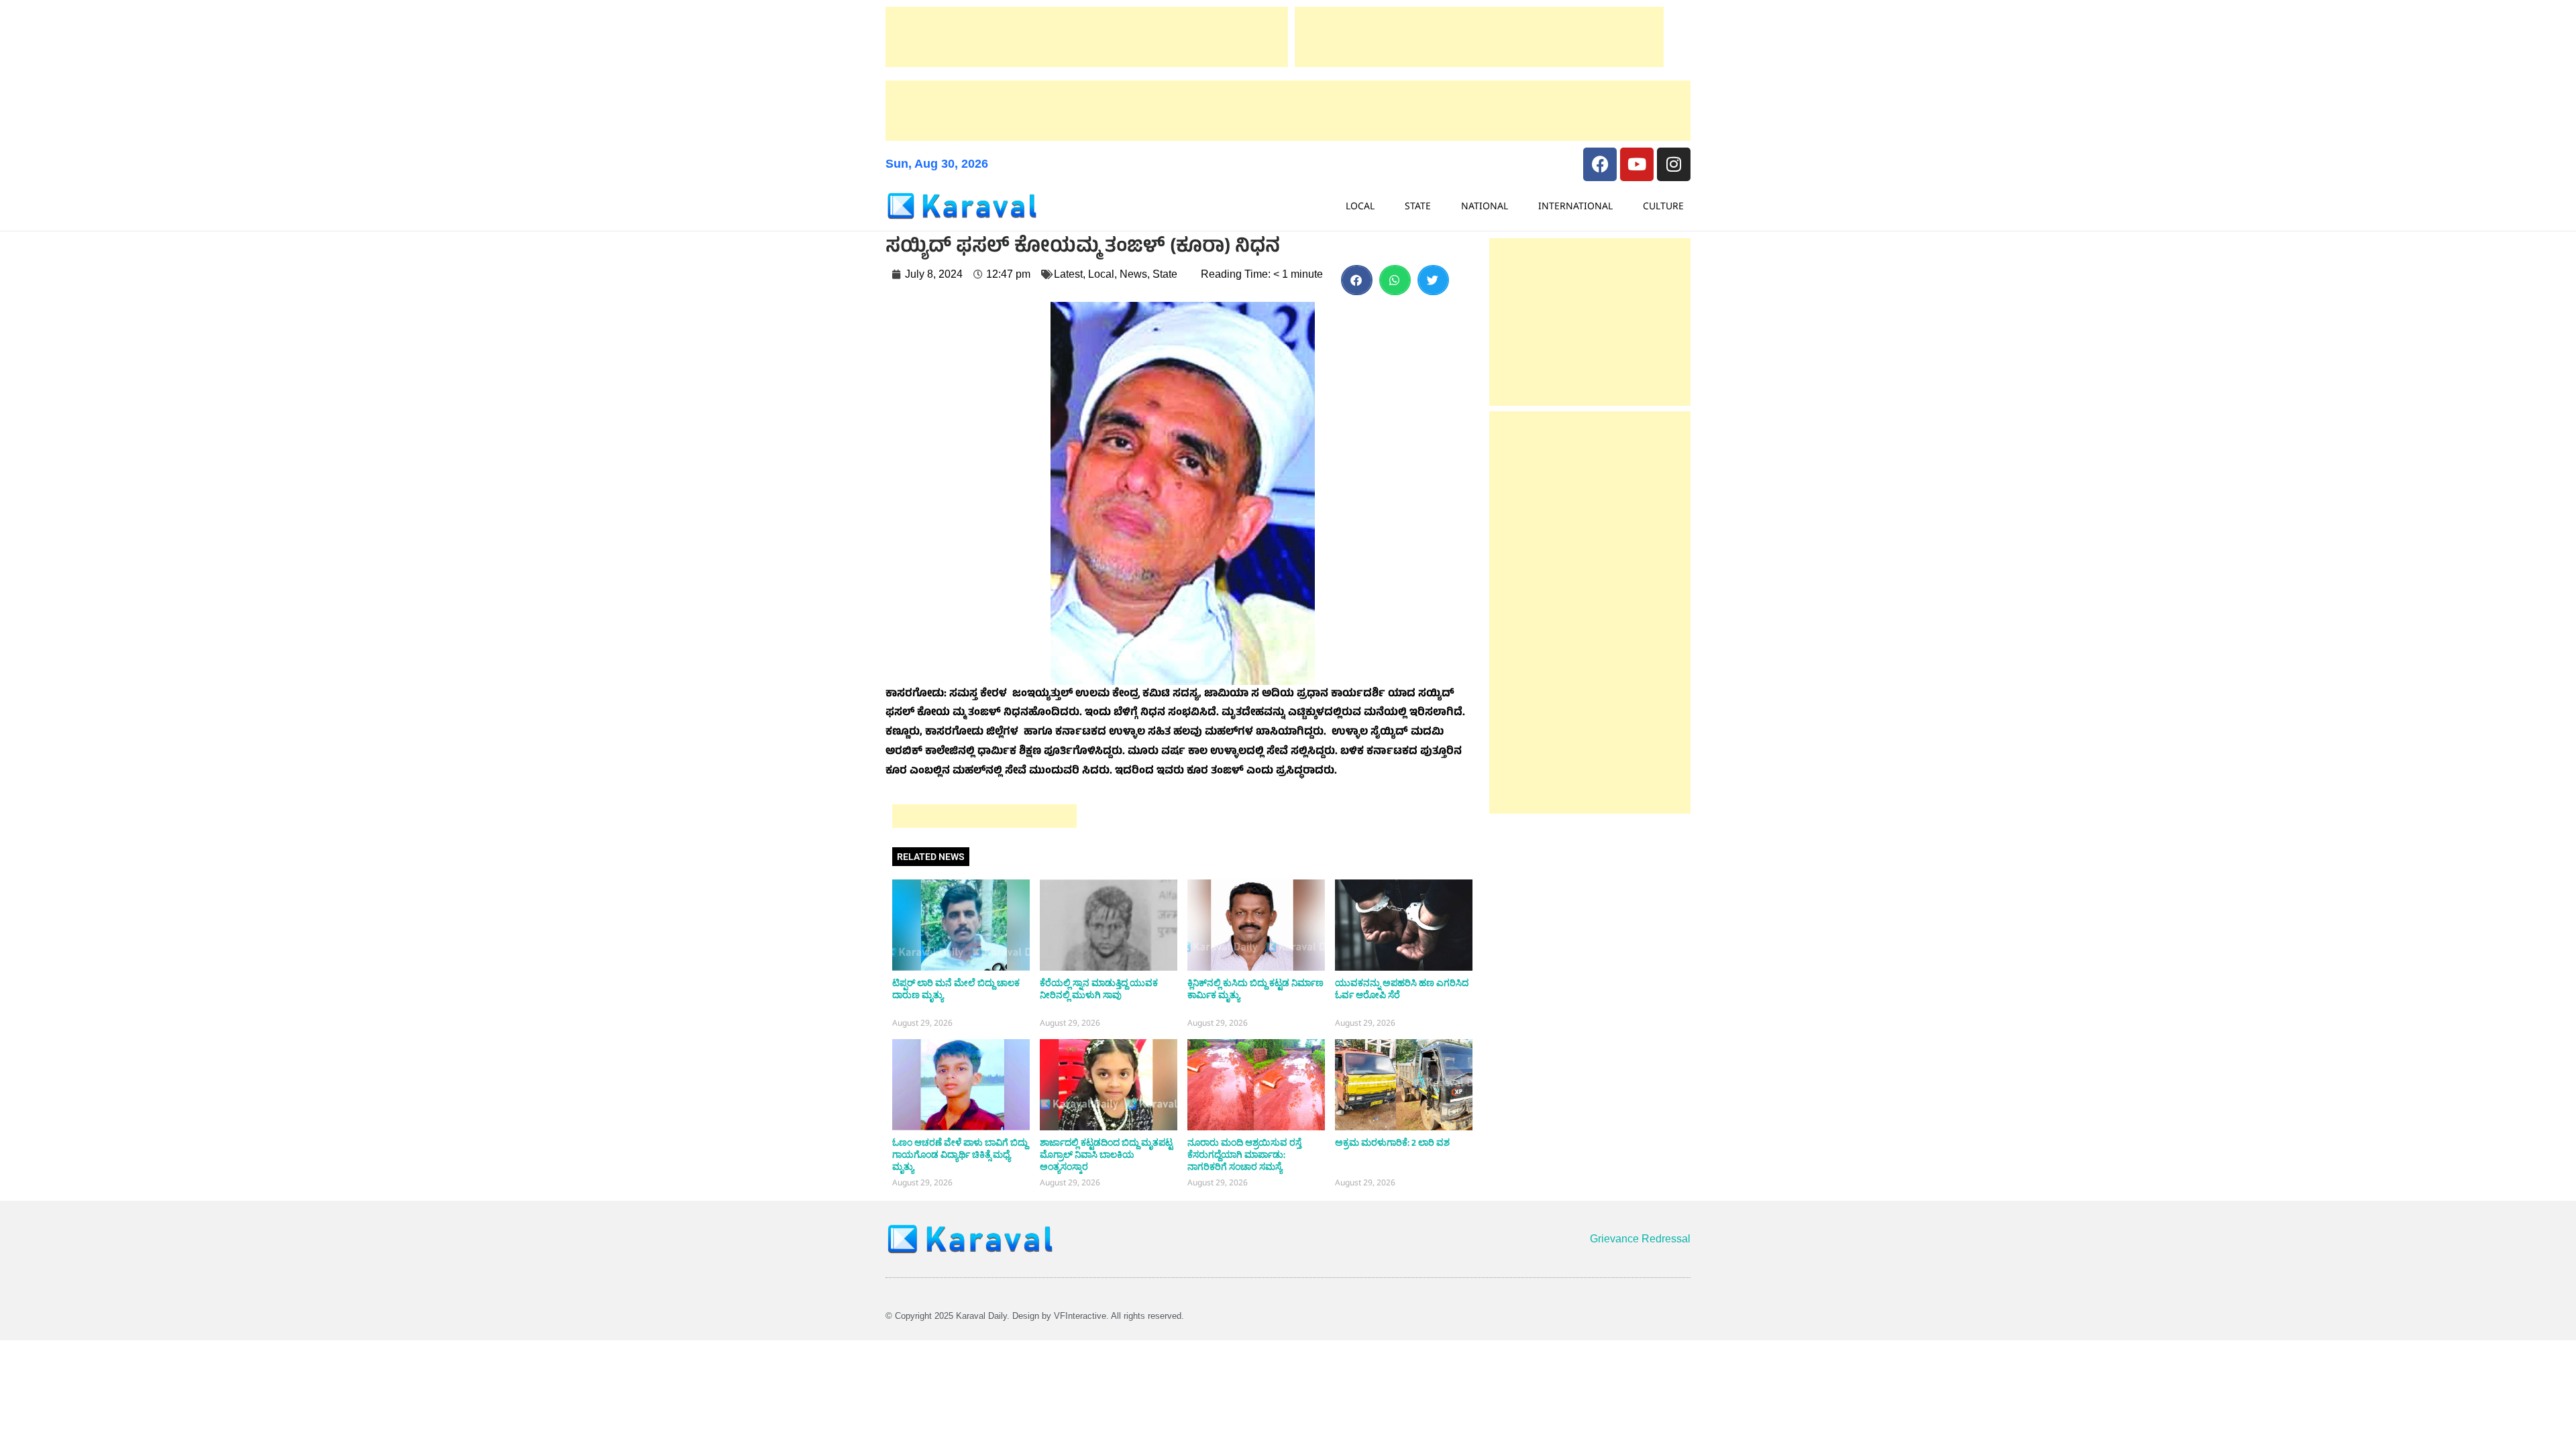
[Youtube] (1637, 164)
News (1133, 274)
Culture (1663, 206)
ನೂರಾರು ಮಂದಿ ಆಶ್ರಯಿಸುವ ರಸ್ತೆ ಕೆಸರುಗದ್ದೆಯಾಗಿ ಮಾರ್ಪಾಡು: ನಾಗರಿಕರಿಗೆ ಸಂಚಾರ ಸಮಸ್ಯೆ (1244, 1155)
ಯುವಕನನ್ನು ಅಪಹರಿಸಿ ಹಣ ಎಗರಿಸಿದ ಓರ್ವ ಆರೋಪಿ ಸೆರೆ (1402, 989)
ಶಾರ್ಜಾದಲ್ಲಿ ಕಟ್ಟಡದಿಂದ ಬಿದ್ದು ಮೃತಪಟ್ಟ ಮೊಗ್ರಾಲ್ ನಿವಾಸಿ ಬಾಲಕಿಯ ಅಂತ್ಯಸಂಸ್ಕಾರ (1106, 1155)
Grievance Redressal (1640, 1239)
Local (1360, 206)
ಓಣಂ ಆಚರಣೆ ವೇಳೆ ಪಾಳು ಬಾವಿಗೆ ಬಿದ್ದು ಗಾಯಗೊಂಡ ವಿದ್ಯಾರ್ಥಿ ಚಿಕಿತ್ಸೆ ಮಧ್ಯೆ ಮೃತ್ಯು (960, 1155)
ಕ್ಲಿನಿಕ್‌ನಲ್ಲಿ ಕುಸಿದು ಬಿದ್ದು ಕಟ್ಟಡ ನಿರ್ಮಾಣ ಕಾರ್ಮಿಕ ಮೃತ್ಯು (1255, 989)
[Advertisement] (1087, 37)
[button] (1357, 280)
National (1485, 206)
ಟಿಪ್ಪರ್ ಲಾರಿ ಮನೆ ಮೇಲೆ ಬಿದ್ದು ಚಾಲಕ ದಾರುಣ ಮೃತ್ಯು (956, 989)
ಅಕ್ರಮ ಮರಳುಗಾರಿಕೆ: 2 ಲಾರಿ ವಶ (1392, 1143)
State (1418, 206)
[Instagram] (1674, 164)
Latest (1068, 274)
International (1575, 206)
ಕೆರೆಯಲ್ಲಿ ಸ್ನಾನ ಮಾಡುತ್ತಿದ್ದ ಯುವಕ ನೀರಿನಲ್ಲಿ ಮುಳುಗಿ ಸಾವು (1099, 989)
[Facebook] (1600, 164)
